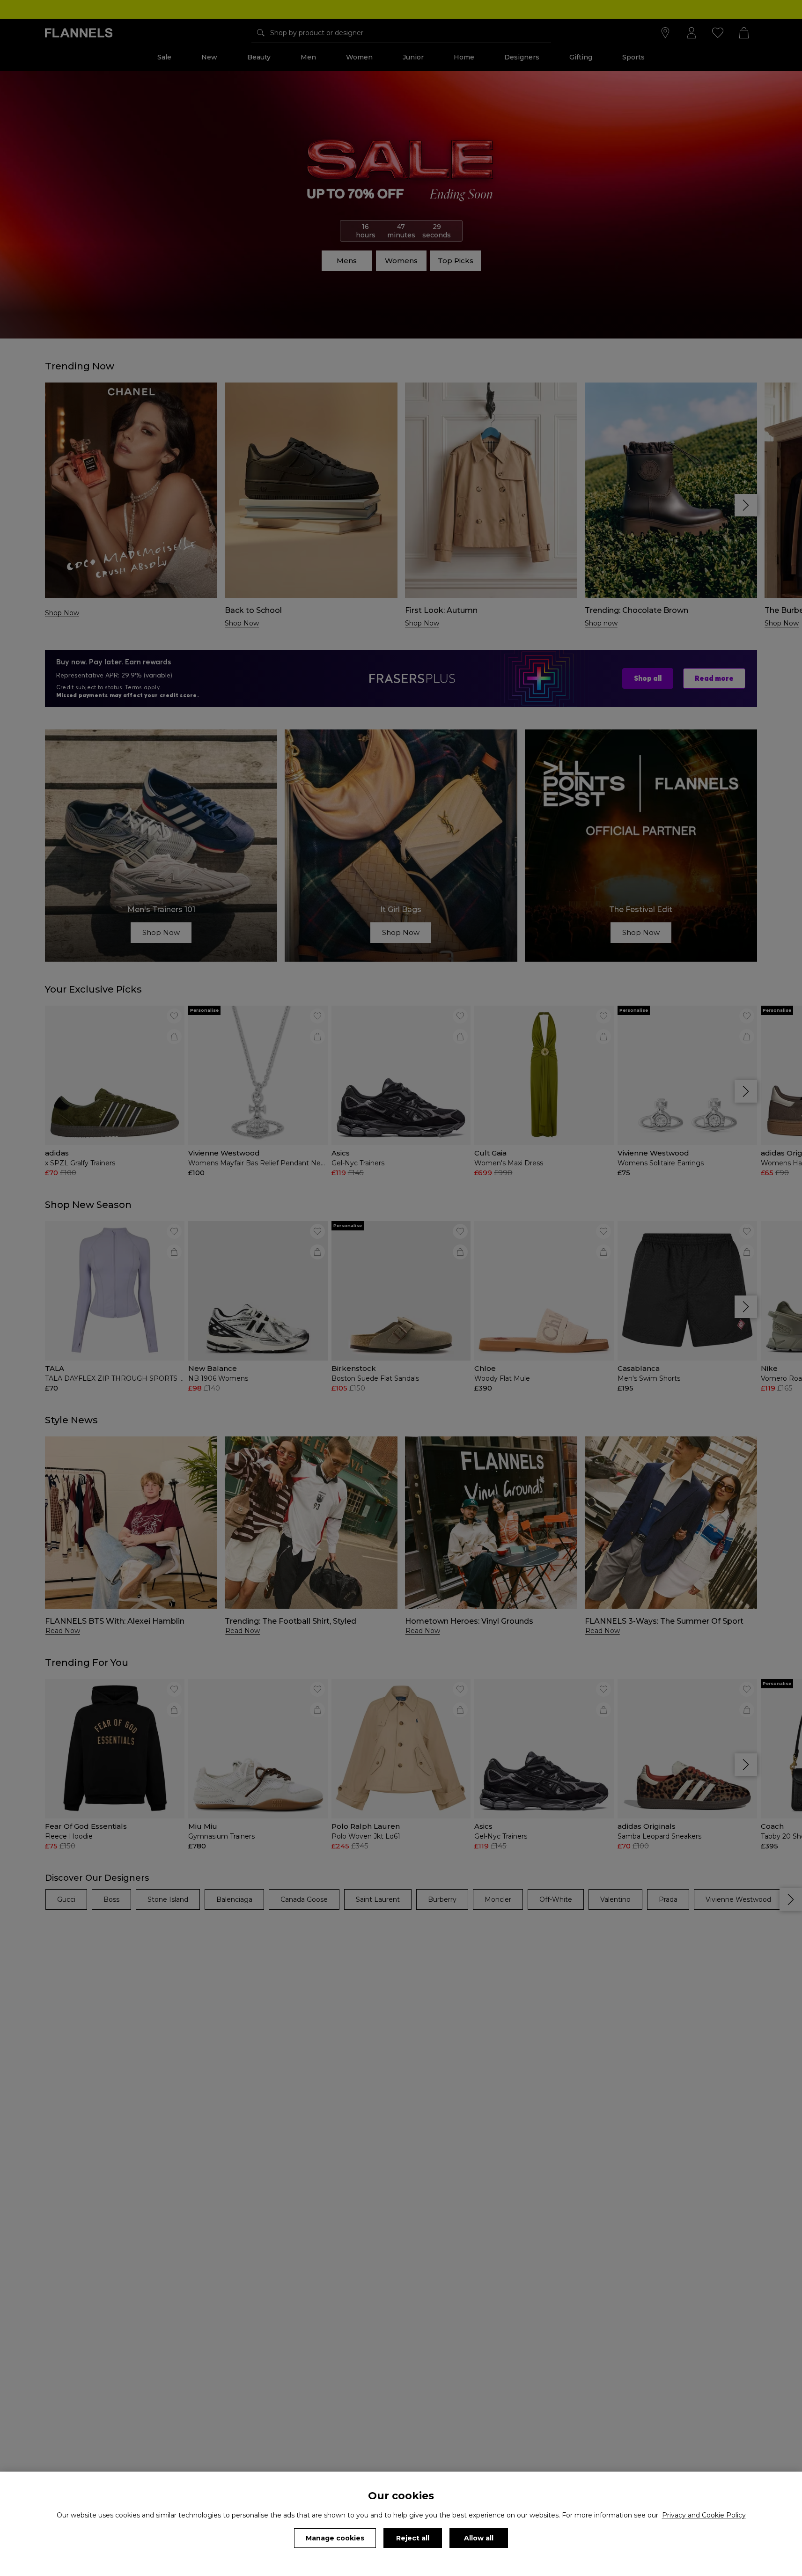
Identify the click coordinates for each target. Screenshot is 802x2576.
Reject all (413, 2538)
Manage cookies (335, 2538)
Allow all (479, 2538)
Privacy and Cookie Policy (704, 2515)
